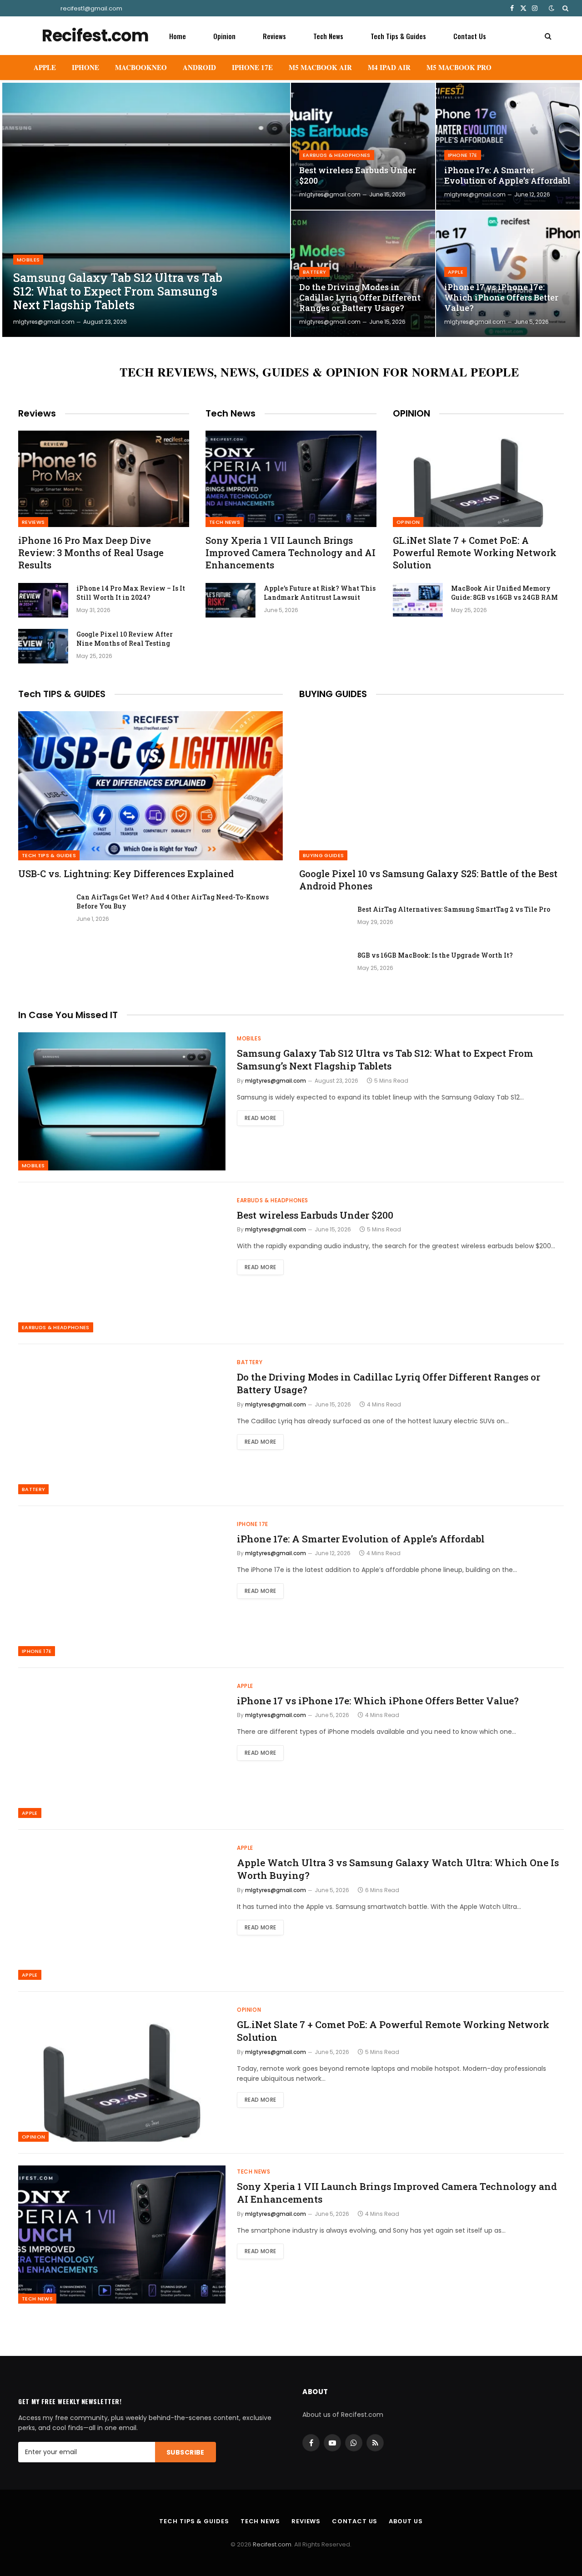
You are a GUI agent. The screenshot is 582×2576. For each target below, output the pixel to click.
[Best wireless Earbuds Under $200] (363, 146)
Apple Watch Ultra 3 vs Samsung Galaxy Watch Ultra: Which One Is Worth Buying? (398, 1869)
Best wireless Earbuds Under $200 (358, 176)
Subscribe (186, 2452)
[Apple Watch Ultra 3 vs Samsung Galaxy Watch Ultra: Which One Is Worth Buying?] (122, 1911)
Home (178, 36)
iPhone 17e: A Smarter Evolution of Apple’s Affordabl (507, 176)
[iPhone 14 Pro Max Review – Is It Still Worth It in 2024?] (43, 600)
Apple (45, 67)
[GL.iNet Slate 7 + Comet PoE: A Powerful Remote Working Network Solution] (478, 479)
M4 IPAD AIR (389, 67)
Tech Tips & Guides (398, 36)
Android (199, 67)
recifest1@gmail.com (91, 8)
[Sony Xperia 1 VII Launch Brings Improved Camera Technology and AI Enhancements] (291, 479)
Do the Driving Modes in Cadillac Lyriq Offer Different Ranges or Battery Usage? (360, 298)
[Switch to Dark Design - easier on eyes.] (552, 8)
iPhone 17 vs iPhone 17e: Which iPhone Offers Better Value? (501, 298)
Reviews (274, 36)
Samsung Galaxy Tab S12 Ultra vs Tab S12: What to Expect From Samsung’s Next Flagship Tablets (118, 291)
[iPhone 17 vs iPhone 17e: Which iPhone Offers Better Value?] (508, 274)
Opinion (224, 36)
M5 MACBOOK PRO (459, 67)
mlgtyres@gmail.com (44, 322)
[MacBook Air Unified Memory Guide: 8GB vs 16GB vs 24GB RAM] (418, 600)
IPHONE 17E (252, 67)
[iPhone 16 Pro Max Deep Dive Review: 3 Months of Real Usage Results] (104, 479)
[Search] (564, 8)
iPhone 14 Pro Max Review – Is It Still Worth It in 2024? (131, 593)
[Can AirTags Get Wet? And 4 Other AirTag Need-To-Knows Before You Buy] (43, 909)
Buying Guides (323, 855)
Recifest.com (272, 2544)
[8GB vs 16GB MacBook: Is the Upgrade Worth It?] (324, 967)
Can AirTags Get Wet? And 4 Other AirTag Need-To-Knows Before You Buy (173, 901)
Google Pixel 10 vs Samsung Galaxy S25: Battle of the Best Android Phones (428, 880)
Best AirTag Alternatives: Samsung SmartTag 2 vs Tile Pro (454, 909)
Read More (260, 1118)
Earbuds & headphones (337, 155)
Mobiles (28, 260)
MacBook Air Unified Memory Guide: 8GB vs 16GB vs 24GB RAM (504, 593)
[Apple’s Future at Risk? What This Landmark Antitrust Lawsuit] (231, 600)
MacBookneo (141, 67)
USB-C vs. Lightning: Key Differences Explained (126, 874)
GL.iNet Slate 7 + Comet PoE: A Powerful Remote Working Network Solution (475, 552)
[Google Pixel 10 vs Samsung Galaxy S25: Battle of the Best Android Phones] (431, 786)
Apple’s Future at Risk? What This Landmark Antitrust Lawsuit (320, 593)
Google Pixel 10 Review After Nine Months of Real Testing (125, 639)
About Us (406, 2521)
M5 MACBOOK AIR (320, 67)
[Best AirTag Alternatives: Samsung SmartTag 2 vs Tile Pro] (324, 921)
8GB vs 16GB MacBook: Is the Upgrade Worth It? (435, 955)
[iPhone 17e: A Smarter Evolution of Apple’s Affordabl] (508, 146)
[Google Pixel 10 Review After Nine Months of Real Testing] (43, 646)
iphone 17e (463, 155)
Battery (314, 272)
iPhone (85, 67)
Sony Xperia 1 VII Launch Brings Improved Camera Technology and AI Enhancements (291, 552)
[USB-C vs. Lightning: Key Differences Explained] (151, 786)
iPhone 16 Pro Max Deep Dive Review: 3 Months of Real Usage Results (91, 552)
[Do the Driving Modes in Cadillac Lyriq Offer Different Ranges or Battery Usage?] (363, 274)
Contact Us (470, 36)
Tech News (328, 36)
